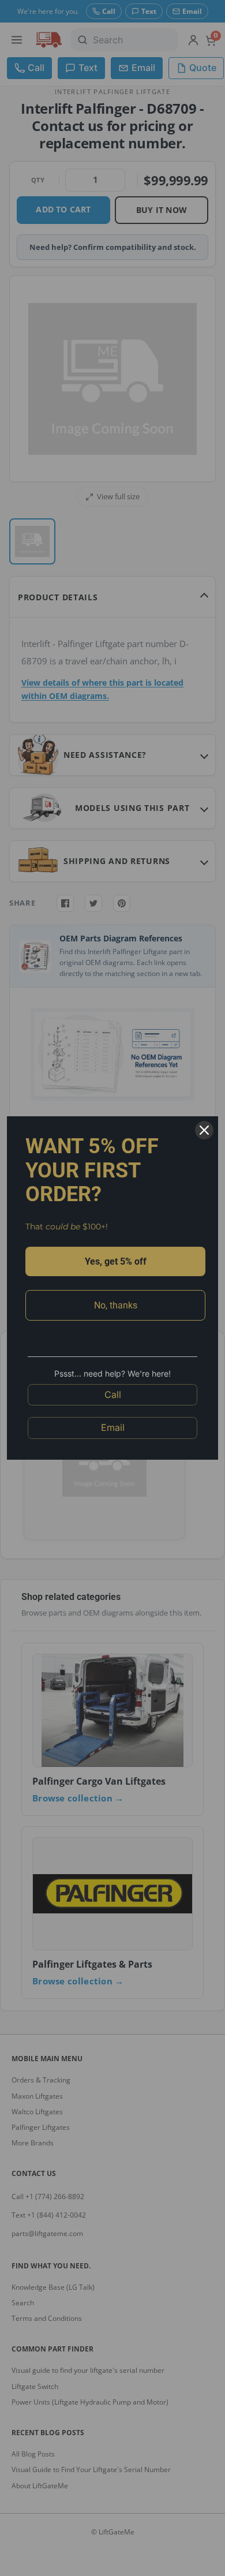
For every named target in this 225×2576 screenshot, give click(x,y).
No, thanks (116, 1305)
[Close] (204, 1130)
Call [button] (113, 1394)
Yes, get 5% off (116, 1261)
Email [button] (113, 1427)
